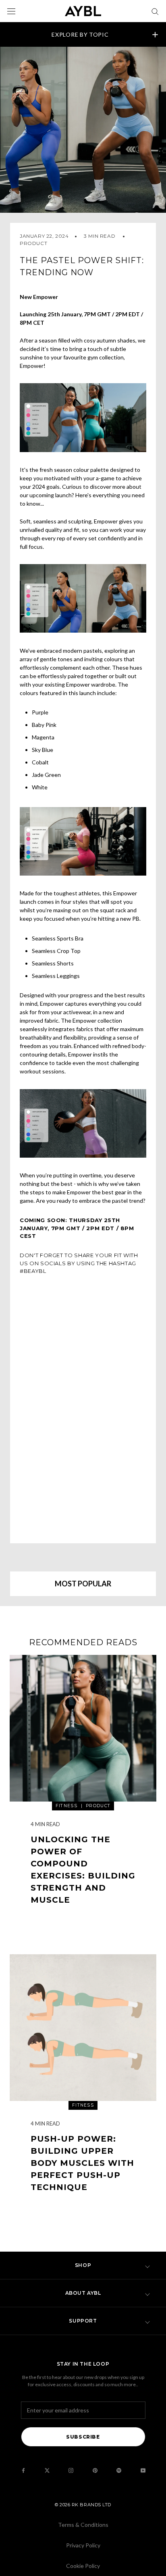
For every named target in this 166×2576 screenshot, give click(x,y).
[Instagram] (71, 2470)
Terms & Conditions (83, 2525)
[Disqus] (83, 1408)
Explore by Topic (80, 34)
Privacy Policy (83, 2545)
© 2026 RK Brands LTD (83, 2505)
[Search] (155, 11)
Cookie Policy (83, 2566)
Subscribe (83, 2437)
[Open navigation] (11, 11)
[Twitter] (47, 2470)
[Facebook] (23, 2470)
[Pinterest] (95, 2470)
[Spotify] (119, 2470)
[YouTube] (143, 2470)
